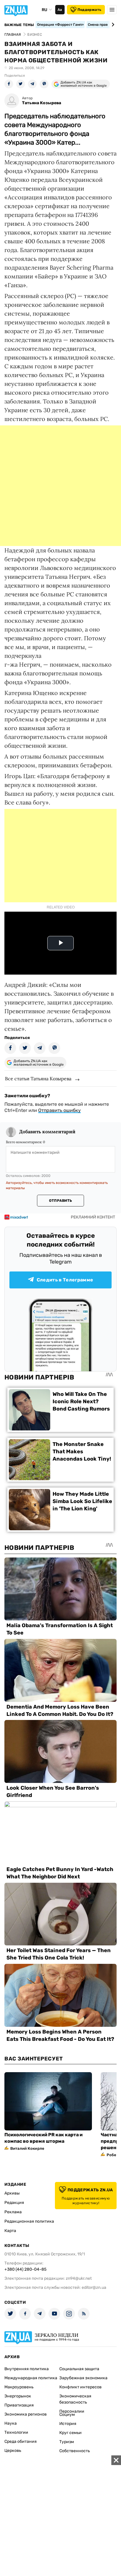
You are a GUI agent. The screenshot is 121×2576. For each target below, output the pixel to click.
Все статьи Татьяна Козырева (38, 1079)
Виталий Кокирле (27, 2148)
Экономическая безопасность (75, 2399)
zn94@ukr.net (79, 2278)
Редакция (14, 2203)
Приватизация (19, 2405)
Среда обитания (21, 2441)
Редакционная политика (29, 2221)
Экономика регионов (26, 2414)
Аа (60, 10)
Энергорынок (18, 2396)
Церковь (13, 2451)
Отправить (60, 1201)
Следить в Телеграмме (65, 1280)
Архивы (12, 2193)
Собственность (75, 2451)
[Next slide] (112, 25)
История (68, 2424)
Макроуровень (19, 2387)
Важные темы (19, 25)
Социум (67, 2415)
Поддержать (89, 10)
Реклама (13, 2212)
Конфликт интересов (80, 2387)
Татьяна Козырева (42, 103)
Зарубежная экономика (83, 2378)
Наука (11, 2423)
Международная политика (31, 2378)
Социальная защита (79, 2369)
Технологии (16, 2432)
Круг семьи (70, 2433)
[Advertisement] (60, 486)
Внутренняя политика (27, 2369)
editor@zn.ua (94, 2287)
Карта (10, 2231)
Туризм (67, 2442)
